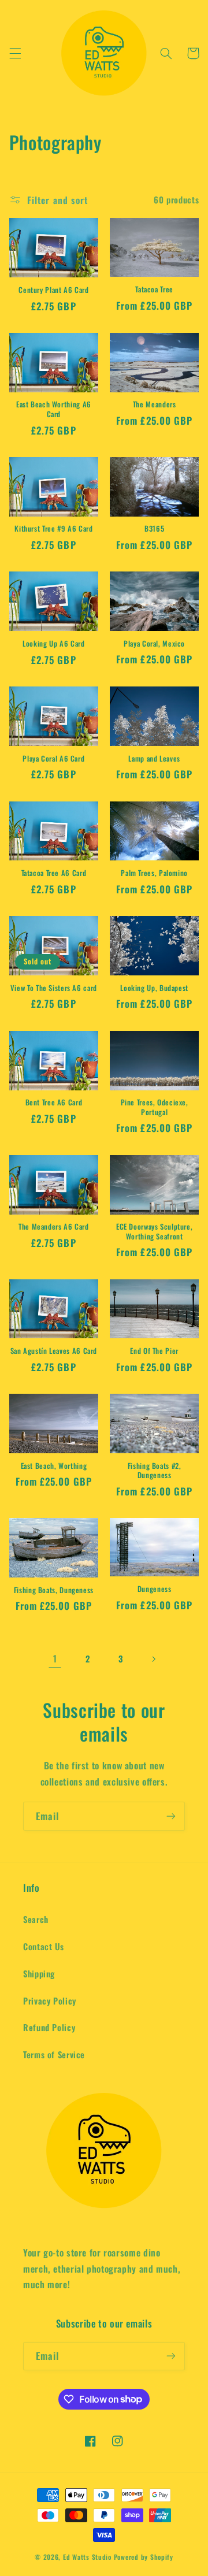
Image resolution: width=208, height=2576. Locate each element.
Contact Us (43, 1946)
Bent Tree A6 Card (54, 1103)
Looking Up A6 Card (53, 644)
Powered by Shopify (144, 2557)
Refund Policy (49, 2027)
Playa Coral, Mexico (154, 644)
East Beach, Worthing (54, 1466)
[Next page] (153, 1659)
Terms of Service (54, 2054)
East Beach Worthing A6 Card (54, 409)
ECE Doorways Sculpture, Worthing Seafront (155, 1232)
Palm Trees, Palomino (154, 873)
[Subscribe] (171, 1816)
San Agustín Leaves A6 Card (54, 1351)
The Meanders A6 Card (54, 1227)
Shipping (39, 1973)
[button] (15, 53)
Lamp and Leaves (154, 759)
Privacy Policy (50, 2000)
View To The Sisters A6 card (54, 988)
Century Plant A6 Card (53, 290)
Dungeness (155, 1589)
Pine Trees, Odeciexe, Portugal (155, 1107)
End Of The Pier (154, 1351)
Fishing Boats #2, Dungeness (155, 1471)
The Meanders (155, 404)
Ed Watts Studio (87, 2557)
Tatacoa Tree (154, 289)
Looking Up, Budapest (154, 988)
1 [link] (55, 1658)
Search (36, 1919)
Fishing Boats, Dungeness (54, 1590)
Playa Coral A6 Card (53, 759)
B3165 (154, 529)
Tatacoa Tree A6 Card (54, 873)
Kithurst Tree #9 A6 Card (53, 529)
